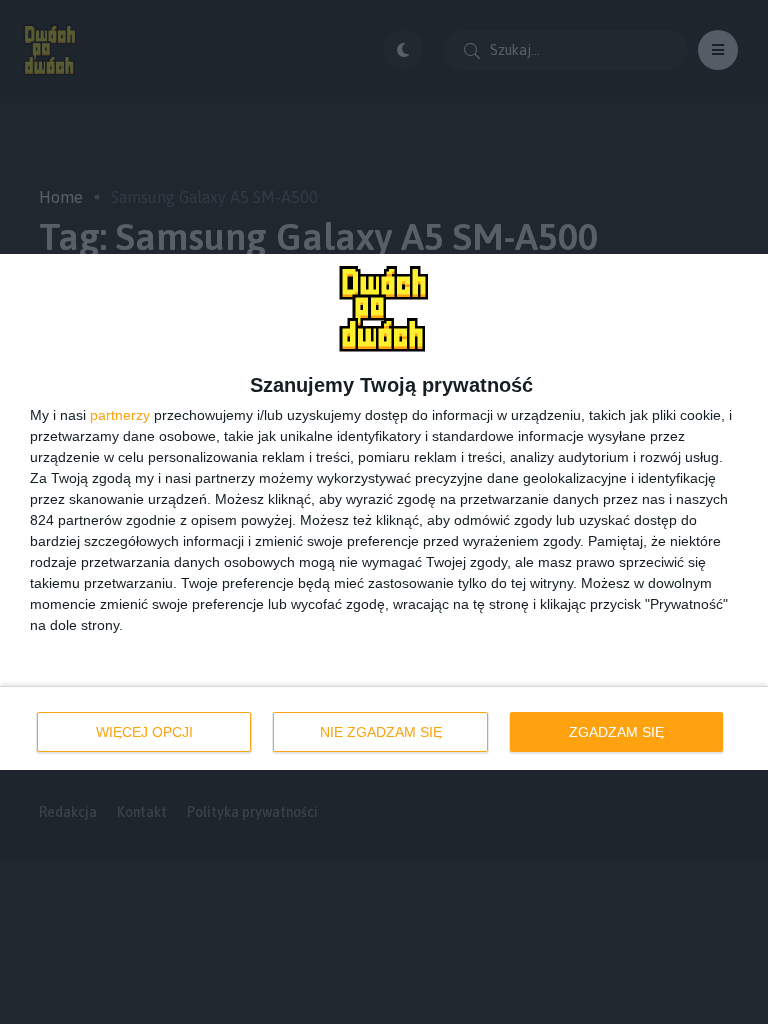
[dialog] (384, 512)
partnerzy (120, 415)
